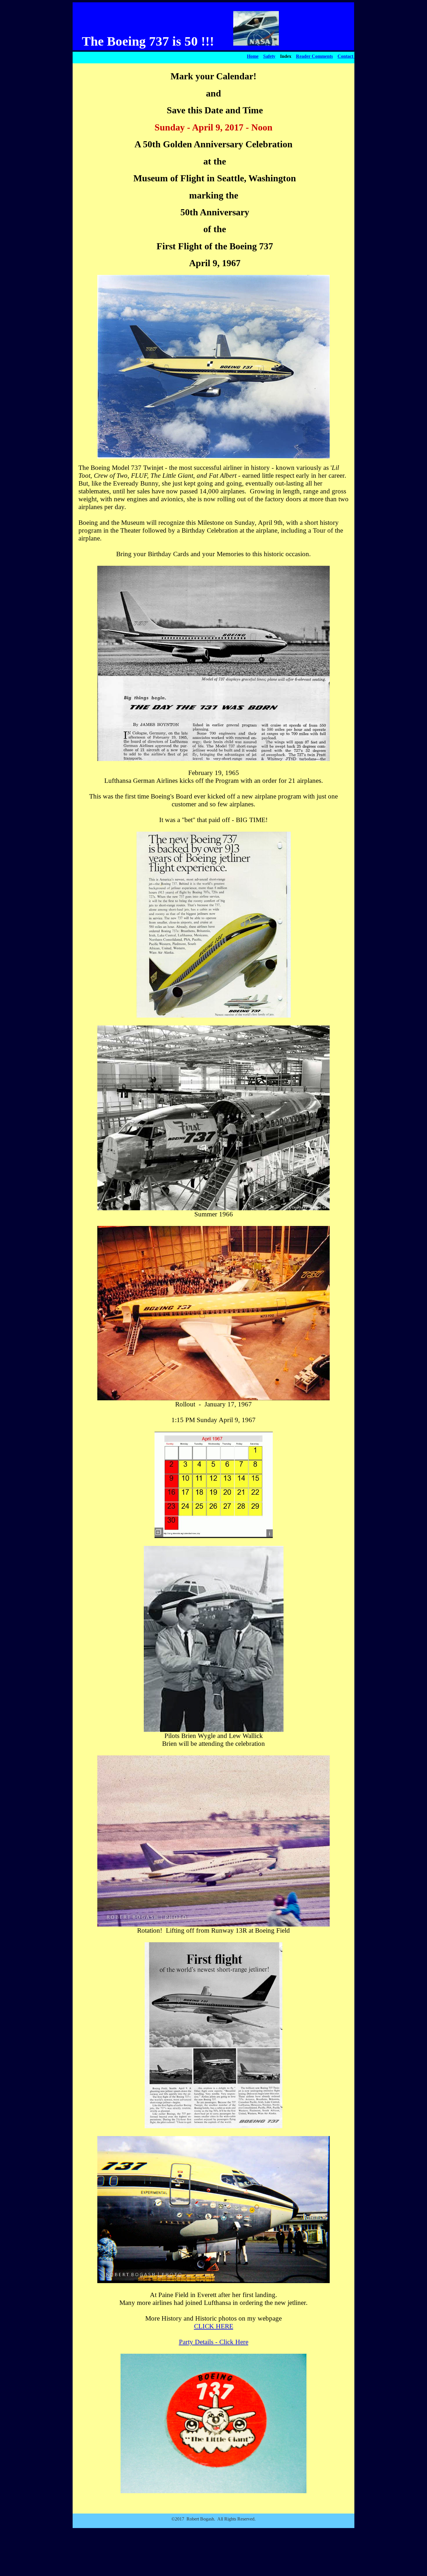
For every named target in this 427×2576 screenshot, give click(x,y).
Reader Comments (314, 56)
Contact (345, 56)
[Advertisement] (214, 2560)
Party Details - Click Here (214, 2342)
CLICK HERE (214, 2326)
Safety (269, 56)
